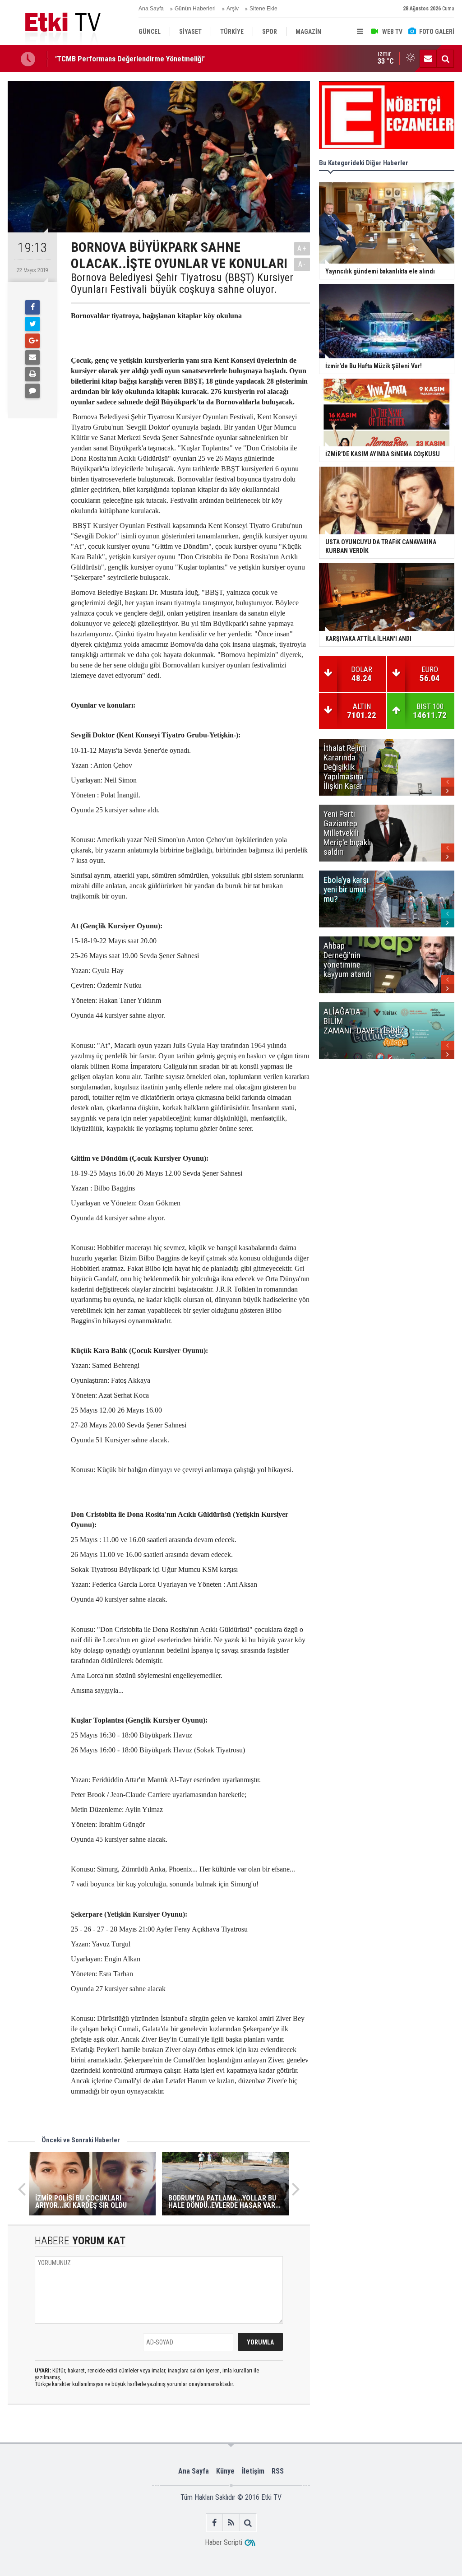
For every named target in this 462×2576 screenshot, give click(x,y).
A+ (302, 248)
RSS (278, 2471)
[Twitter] (32, 324)
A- (302, 264)
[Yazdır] (32, 374)
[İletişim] (428, 59)
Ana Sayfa (151, 9)
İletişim (253, 2471)
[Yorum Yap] (32, 391)
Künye (225, 2471)
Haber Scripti (224, 2542)
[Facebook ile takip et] (215, 2523)
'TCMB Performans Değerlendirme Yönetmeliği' (130, 59)
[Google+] (32, 341)
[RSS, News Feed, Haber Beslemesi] (231, 2523)
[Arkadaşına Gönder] (32, 357)
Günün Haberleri (195, 9)
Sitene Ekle (263, 9)
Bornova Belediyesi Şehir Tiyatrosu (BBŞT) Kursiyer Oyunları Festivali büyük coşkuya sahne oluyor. (182, 284)
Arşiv (233, 9)
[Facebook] (32, 307)
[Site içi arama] (445, 59)
